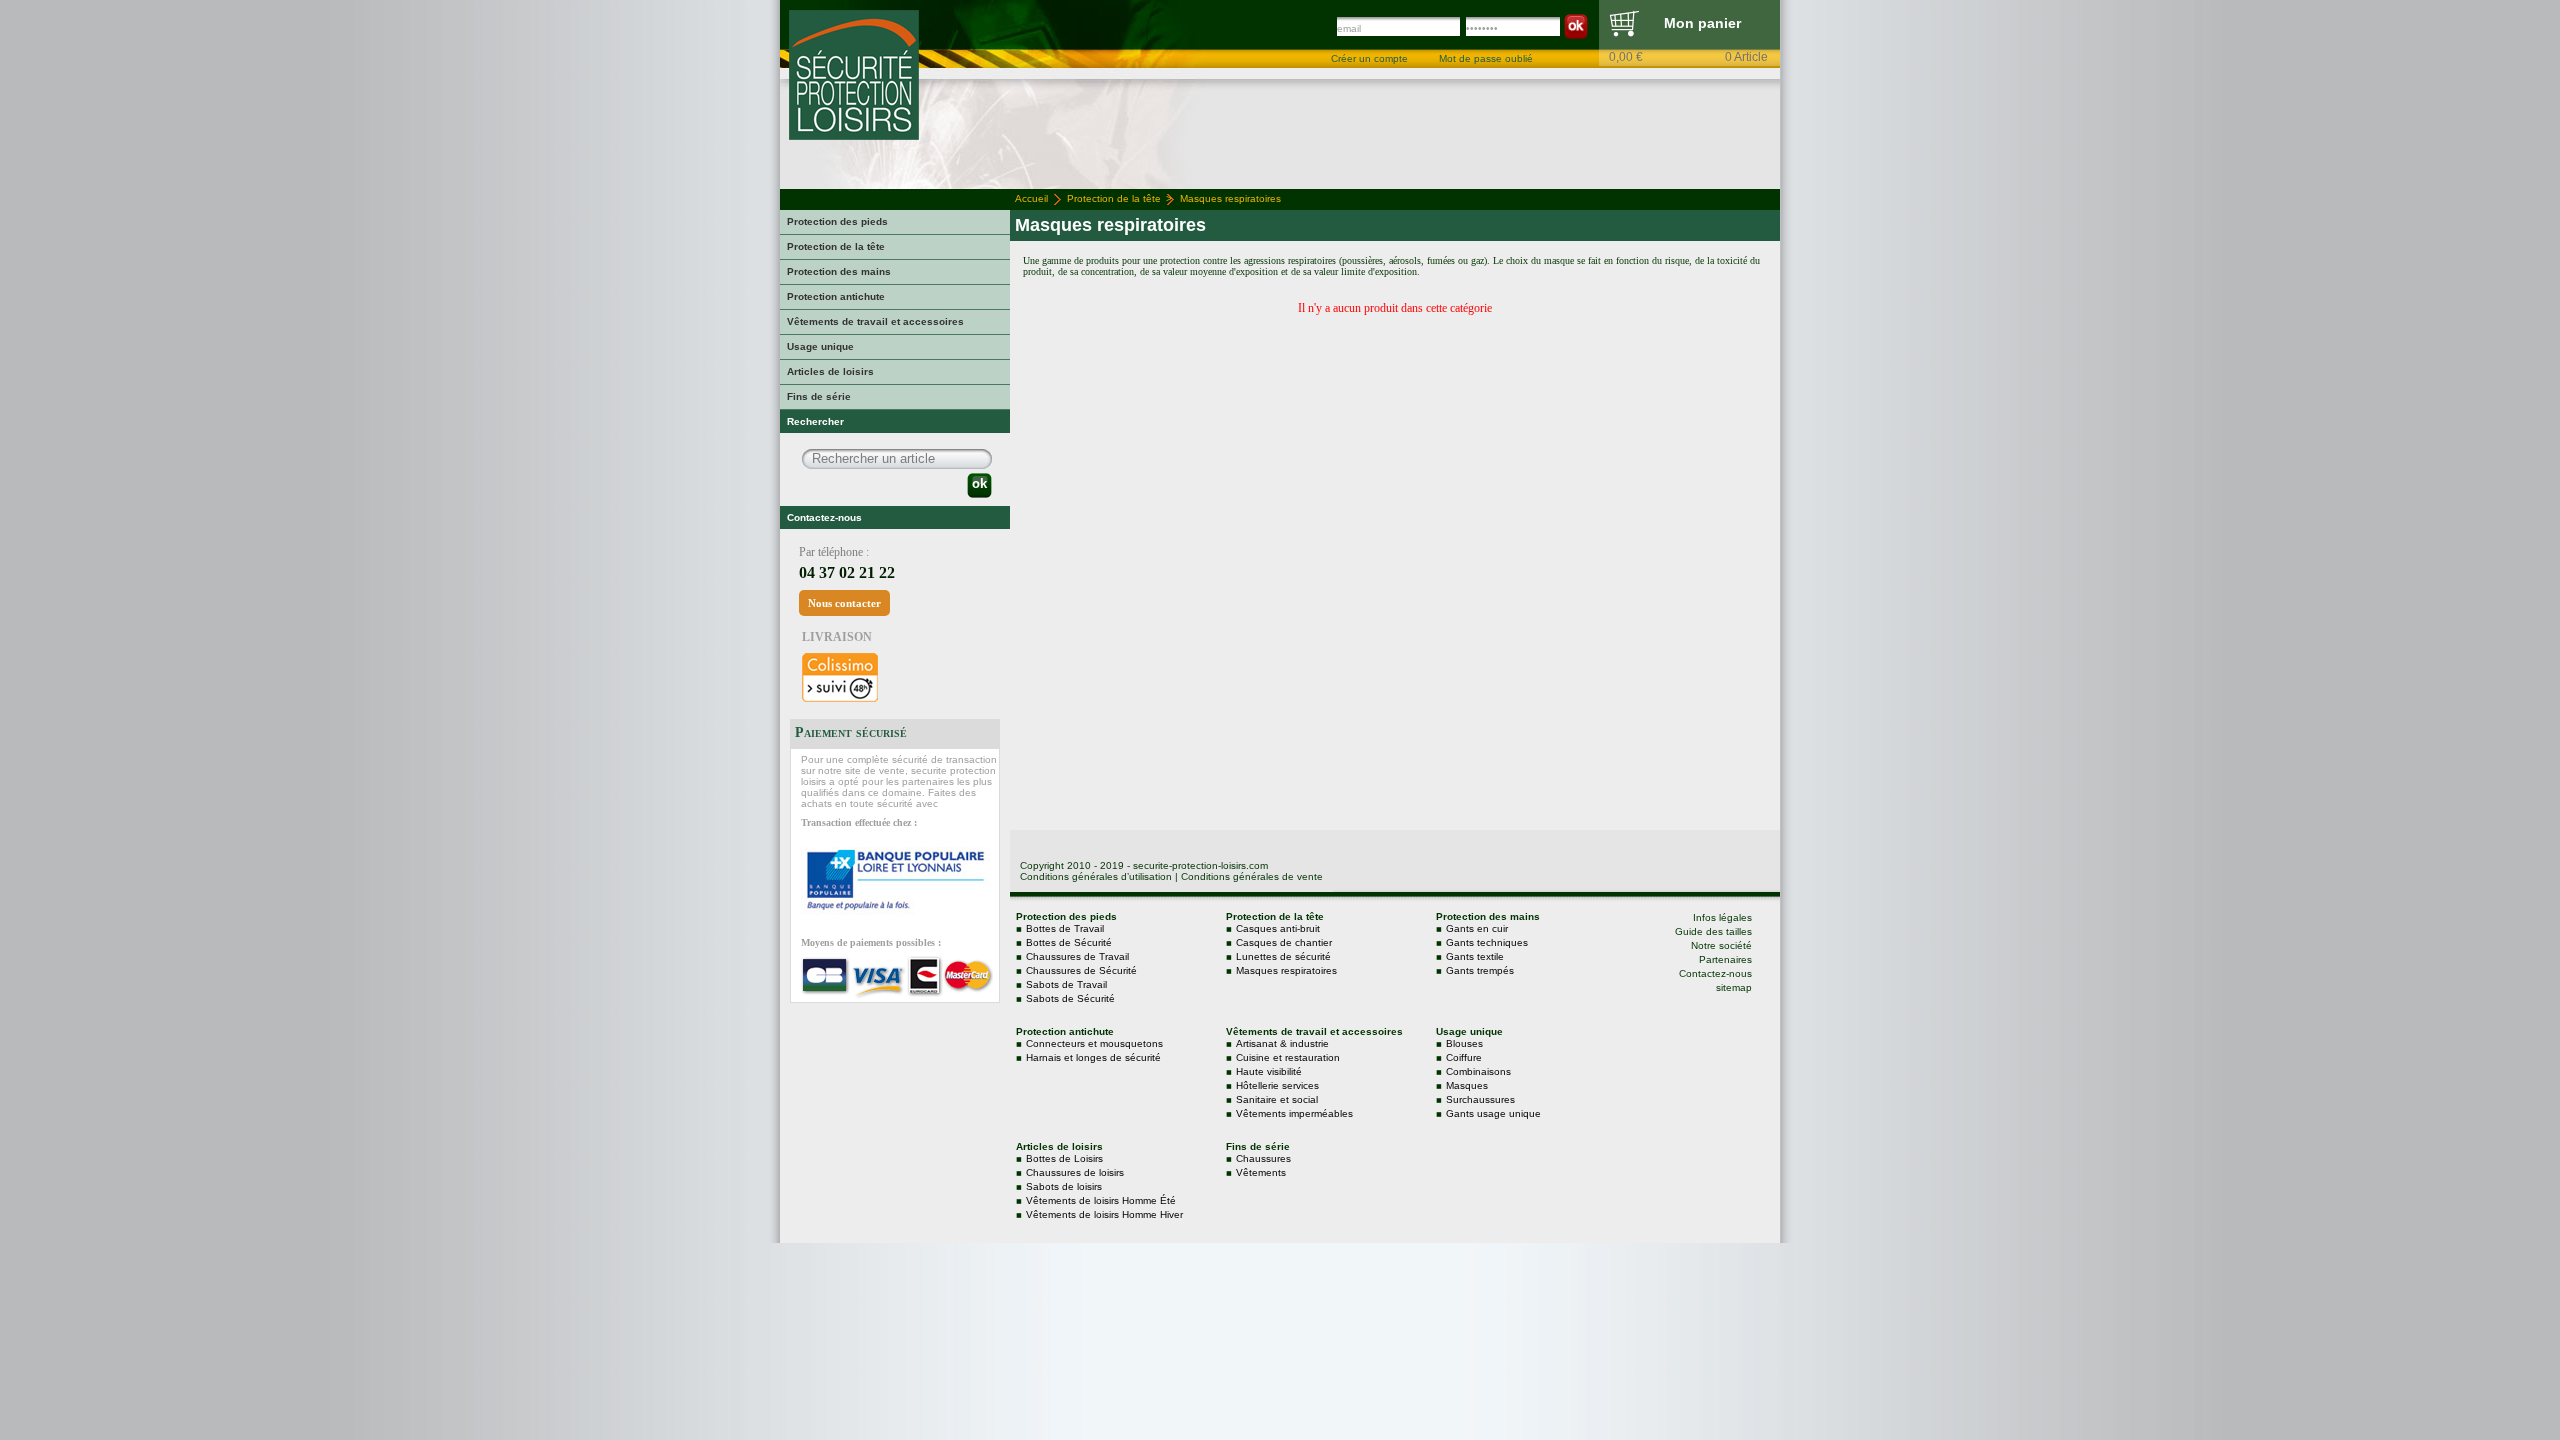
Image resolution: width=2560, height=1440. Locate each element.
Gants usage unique (1493, 1113)
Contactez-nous (1715, 973)
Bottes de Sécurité (1069, 942)
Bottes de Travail (1065, 928)
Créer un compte (1369, 58)
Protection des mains (839, 271)
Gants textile (1475, 956)
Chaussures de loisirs (1075, 1172)
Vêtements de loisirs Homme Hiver (1104, 1214)
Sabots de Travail (1066, 984)
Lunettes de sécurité (1283, 956)
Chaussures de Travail (1077, 956)
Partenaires (1725, 959)
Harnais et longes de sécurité (1093, 1057)
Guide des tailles (1713, 931)
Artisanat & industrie (1282, 1043)
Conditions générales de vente (1252, 876)
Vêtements (1261, 1172)
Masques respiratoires (1286, 970)
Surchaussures (1480, 1099)
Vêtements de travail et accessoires (875, 321)
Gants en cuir (1477, 928)
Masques (1467, 1085)
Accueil (1031, 198)
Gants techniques (1487, 942)
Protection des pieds (837, 221)
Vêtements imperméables (1294, 1113)
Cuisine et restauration (1288, 1057)
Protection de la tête (836, 246)
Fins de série (819, 396)
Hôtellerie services (1277, 1085)
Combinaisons (1478, 1071)
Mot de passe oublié (1486, 58)
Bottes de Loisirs (1064, 1158)
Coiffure (1464, 1057)
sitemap (1734, 987)
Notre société (1721, 945)
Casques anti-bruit (1278, 928)
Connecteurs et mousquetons (1094, 1043)
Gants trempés (1480, 970)
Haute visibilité (1269, 1071)
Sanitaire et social (1277, 1099)
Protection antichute (836, 296)
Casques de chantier (1284, 942)
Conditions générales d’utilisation (1096, 876)
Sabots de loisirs (1064, 1186)
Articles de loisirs (830, 371)
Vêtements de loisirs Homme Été (1101, 1200)
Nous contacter (844, 603)
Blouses (1464, 1043)
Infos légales (1722, 917)
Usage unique (820, 346)
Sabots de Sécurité (1070, 998)
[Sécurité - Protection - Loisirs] (854, 136)
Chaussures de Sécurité (1081, 970)
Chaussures (1263, 1158)
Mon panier (1702, 23)
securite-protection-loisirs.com (1200, 865)
